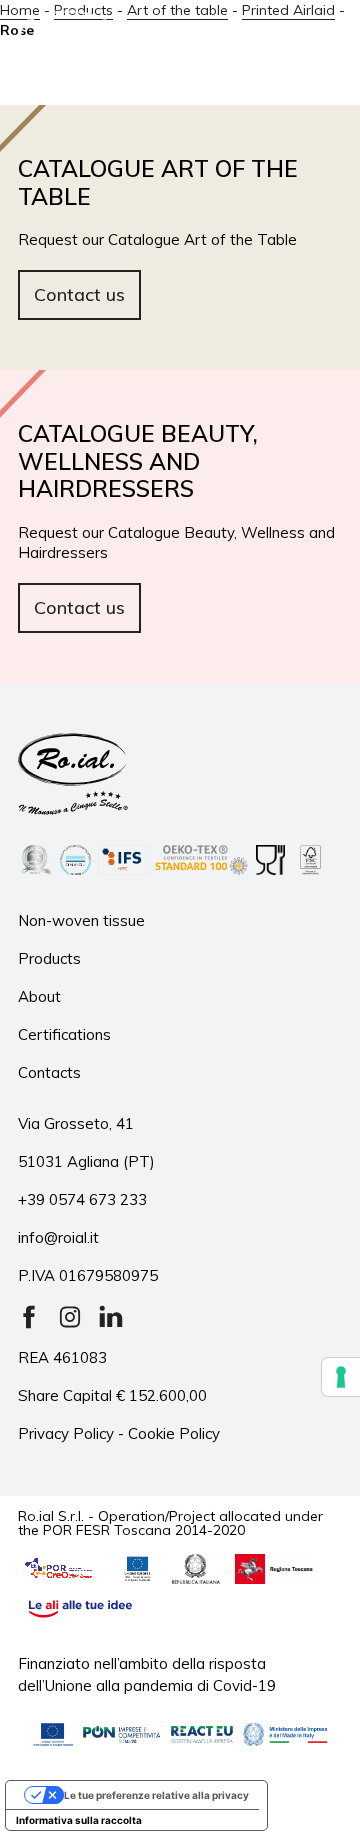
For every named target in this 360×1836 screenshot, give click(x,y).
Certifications (64, 1034)
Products (49, 958)
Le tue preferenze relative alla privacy (156, 1795)
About (39, 996)
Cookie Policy (174, 1433)
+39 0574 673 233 (82, 1199)
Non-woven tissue (81, 920)
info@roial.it (58, 1237)
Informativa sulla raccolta (79, 1820)
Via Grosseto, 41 (76, 1123)
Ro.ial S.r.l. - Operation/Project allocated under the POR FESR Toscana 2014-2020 (170, 1522)
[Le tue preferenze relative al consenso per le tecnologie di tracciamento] (341, 1377)
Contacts (49, 1072)
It (207, 46)
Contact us (79, 294)
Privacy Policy (66, 1433)
